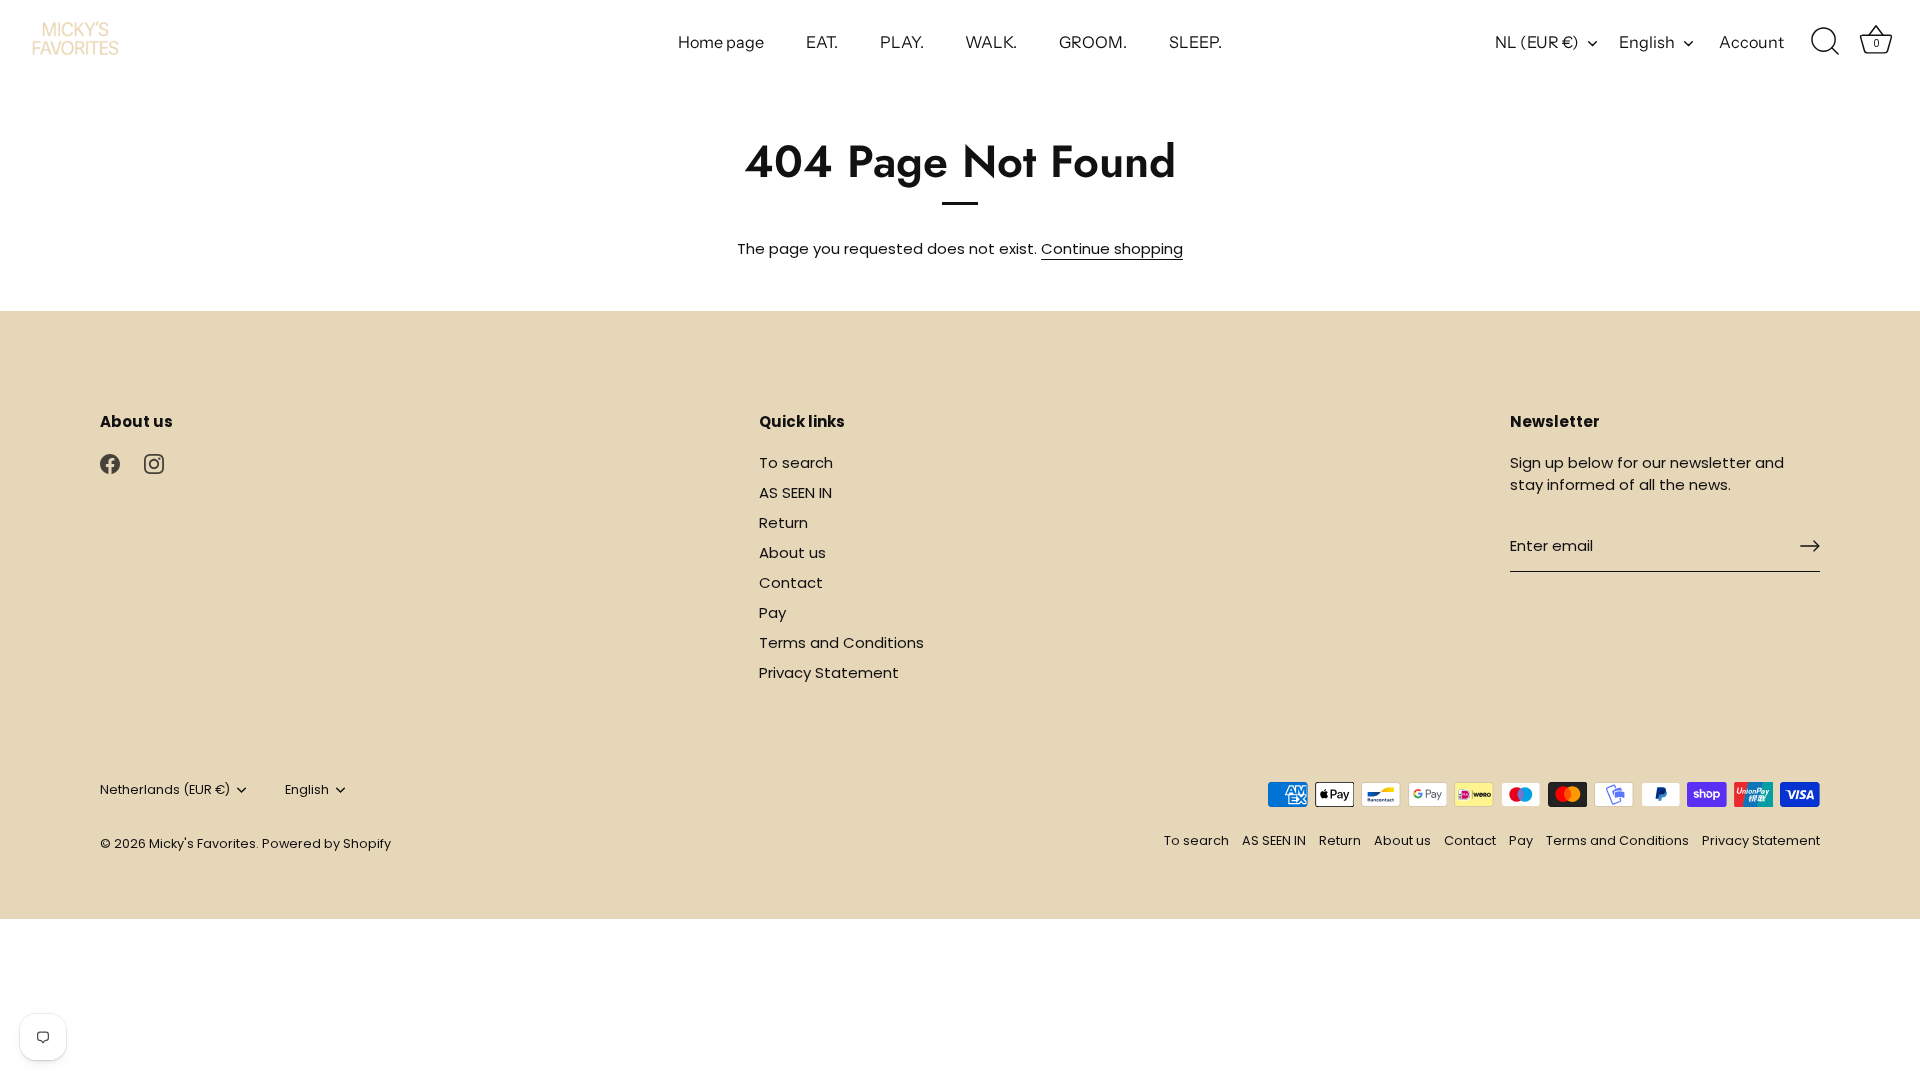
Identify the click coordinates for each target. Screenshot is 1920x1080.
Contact (791, 582)
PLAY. (902, 42)
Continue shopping (1112, 248)
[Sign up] (1810, 546)
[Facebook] (110, 462)
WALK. (991, 42)
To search (796, 462)
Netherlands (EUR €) (165, 790)
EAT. (822, 42)
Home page (721, 42)
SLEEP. (1195, 42)
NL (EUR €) (1537, 42)
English (1647, 42)
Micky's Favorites (202, 843)
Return (783, 522)
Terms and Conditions (841, 642)
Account (1751, 42)
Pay (772, 612)
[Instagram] (154, 462)
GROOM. (1093, 42)
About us (792, 552)
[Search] (1825, 42)
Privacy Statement (829, 672)
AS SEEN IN (795, 492)
